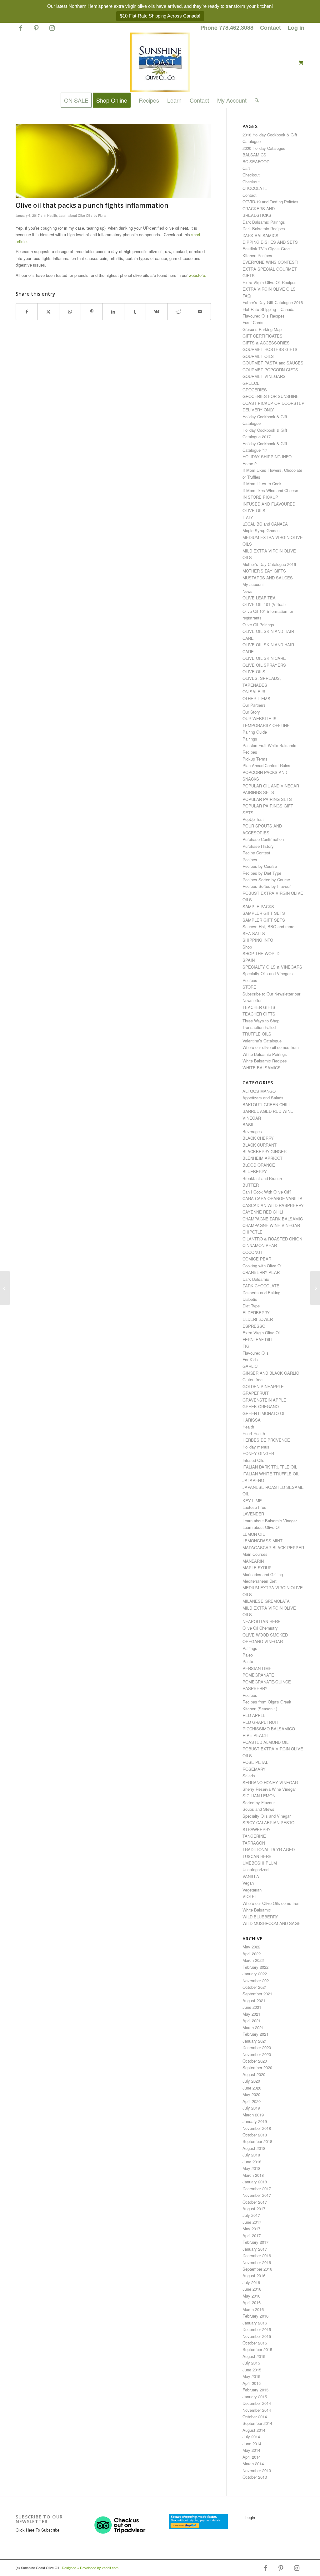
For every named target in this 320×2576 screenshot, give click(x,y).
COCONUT (252, 1252)
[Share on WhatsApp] (70, 312)
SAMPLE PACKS (258, 906)
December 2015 (257, 2329)
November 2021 (257, 1980)
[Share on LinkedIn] (113, 312)
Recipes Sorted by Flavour (267, 886)
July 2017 (251, 2215)
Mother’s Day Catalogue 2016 (269, 564)
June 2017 (252, 2222)
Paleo (248, 1655)
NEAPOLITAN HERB (262, 1621)
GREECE (251, 383)
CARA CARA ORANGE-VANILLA (272, 1198)
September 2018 (257, 2141)
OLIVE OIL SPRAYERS (264, 665)
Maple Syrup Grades (261, 530)
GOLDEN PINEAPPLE (263, 1386)
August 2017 (254, 2209)
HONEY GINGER (258, 1453)
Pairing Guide (255, 732)
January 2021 (255, 2041)
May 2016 (251, 2296)
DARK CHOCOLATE (261, 1286)
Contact (270, 28)
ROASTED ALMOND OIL (265, 1742)
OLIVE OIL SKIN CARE (264, 658)
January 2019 (255, 2121)
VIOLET (250, 1896)
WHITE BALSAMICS (262, 1068)
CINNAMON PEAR (260, 1245)
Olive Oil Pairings (258, 625)
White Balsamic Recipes (265, 1061)
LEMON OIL (254, 1534)
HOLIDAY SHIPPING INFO (267, 457)
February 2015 (255, 2390)
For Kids (250, 1359)
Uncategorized (255, 1869)
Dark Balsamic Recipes (264, 229)
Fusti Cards (253, 322)
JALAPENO (253, 1480)
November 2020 (257, 2054)
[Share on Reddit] (178, 312)
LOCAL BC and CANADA (265, 524)
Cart (246, 168)
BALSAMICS (254, 155)
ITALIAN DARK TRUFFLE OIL (270, 1467)
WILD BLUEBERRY (260, 1917)
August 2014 (254, 2430)
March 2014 (253, 2464)
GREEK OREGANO (261, 1406)
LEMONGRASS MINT (262, 1541)
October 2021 (255, 1987)
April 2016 (252, 2302)
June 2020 (252, 2088)
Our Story (251, 712)
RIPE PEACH (255, 1735)
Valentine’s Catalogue (262, 1041)
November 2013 (257, 2470)
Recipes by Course (260, 866)
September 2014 (257, 2423)
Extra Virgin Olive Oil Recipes (270, 282)
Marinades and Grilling (263, 1574)
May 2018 (251, 2168)
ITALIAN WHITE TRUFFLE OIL (271, 1474)
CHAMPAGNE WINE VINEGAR (271, 1225)
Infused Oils (253, 1460)
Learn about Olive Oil (74, 215)
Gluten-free (252, 1380)
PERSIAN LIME (257, 1668)
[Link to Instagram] (52, 31)
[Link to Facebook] (20, 31)
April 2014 (252, 2457)
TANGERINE (254, 1836)
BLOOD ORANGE (259, 1165)
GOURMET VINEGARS (264, 376)
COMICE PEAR (257, 1259)
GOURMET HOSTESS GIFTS (270, 349)
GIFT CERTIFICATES (262, 336)
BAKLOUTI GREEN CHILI (266, 1105)
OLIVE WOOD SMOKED (265, 1635)
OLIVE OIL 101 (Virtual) (264, 604)
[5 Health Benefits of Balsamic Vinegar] (315, 1288)
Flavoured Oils (256, 1353)
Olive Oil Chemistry (260, 1628)
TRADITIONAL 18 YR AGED (269, 1849)
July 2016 (251, 2282)
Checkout (251, 175)
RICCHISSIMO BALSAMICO (269, 1729)
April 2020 (252, 2101)
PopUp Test (253, 819)
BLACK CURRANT (260, 1145)
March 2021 (253, 2027)
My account (253, 584)
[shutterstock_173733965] (113, 161)
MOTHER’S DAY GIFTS (264, 571)
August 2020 (254, 2074)
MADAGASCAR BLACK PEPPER (273, 1548)
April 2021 (252, 2021)
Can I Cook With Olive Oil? (267, 1192)
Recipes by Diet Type (262, 873)
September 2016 (257, 2269)
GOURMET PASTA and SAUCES (273, 363)
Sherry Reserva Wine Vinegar (269, 1789)
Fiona (102, 215)
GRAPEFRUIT (256, 1393)
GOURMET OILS (258, 356)
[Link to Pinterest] (36, 31)
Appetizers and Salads (263, 1098)
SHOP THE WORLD (261, 953)
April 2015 (252, 2383)
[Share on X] (48, 312)
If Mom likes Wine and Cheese (270, 490)
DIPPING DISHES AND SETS (270, 242)
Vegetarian (252, 1890)
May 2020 (251, 2094)
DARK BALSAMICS (260, 235)
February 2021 (255, 2034)
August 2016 (254, 2276)
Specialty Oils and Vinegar (267, 1816)
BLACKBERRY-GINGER (265, 1151)
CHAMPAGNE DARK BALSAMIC (273, 1219)
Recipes (250, 860)
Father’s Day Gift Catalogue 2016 (273, 302)
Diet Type (251, 1306)
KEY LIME (252, 1501)
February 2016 (255, 2316)
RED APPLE (254, 1715)
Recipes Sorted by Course (266, 880)
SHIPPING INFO (258, 940)
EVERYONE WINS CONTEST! (270, 262)
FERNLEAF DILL (258, 1339)
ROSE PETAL (255, 1762)
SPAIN (249, 960)
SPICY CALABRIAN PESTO (268, 1823)
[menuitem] (227, 28)
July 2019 (251, 2108)
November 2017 (257, 2195)
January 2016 (255, 2323)
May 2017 (251, 2229)
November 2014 (257, 2410)
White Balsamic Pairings (265, 1054)
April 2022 (252, 1954)
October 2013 (255, 2477)
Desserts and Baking (261, 1293)
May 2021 (251, 2014)
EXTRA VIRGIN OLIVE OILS (269, 289)
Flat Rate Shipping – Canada (268, 309)
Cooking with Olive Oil (262, 1266)
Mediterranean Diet (260, 1581)
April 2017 (252, 2235)
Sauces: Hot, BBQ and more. (269, 927)
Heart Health (254, 1433)
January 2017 (255, 2249)
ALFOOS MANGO (259, 1091)
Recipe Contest (256, 853)
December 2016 (257, 2255)
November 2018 (257, 2128)
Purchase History (258, 846)
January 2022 (255, 1974)
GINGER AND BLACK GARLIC (271, 1373)
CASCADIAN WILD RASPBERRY (273, 1205)
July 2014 (251, 2437)
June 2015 (252, 2370)
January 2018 (255, 2182)
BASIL (248, 1125)
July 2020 (251, 2081)
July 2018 (251, 2155)
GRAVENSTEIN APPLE (264, 1400)
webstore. (197, 275)
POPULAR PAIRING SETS (267, 799)
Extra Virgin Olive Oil (262, 1333)
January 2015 (255, 2397)
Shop (247, 947)
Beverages (252, 1131)
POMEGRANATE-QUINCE (267, 1682)
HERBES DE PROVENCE (266, 1440)
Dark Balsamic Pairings (264, 222)
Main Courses (255, 1554)
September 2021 (257, 1994)
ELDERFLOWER (258, 1319)
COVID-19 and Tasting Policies (270, 202)
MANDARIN (253, 1561)
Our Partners (254, 705)
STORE (249, 987)
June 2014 (252, 2444)
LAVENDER (253, 1514)
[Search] (255, 100)
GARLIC (250, 1366)
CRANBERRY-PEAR (261, 1272)
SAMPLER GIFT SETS (264, 913)
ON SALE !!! (254, 692)
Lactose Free (254, 1507)
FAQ (247, 296)
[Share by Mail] (200, 312)
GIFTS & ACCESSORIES (266, 343)
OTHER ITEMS (256, 698)
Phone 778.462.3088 (227, 28)
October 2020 (255, 2061)
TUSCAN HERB (257, 1856)
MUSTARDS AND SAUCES (268, 578)
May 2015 (251, 2376)
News (247, 591)
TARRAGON (254, 1843)
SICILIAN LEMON (259, 1796)
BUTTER (251, 1185)
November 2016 (257, 2262)
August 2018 (254, 2148)
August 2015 (254, 2356)
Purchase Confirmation (263, 839)
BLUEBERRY (255, 1171)
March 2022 (253, 1960)
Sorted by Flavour (259, 1802)
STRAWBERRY (257, 1829)
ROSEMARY (254, 1769)
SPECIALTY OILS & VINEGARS (272, 967)
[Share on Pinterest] (92, 312)
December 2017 (257, 2189)
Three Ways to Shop (261, 1021)
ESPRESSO (254, 1326)
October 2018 (255, 2135)
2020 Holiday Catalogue (264, 148)
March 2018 (253, 2175)
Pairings (250, 739)
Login (250, 2517)
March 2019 (253, 2115)
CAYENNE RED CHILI (263, 1212)
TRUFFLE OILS (257, 1034)
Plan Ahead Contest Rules (266, 765)
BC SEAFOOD (256, 162)
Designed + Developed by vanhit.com (90, 2568)
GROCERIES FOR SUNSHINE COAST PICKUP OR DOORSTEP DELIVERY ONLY (273, 403)
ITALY (248, 517)
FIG (246, 1346)
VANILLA (251, 1876)
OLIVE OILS (254, 672)
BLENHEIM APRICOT (262, 1158)
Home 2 (250, 463)
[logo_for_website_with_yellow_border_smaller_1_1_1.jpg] (160, 62)
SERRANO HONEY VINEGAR (270, 1782)
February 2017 (255, 2242)
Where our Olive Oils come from (272, 1903)
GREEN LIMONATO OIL (265, 1413)
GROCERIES (255, 390)
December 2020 (257, 2047)
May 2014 (251, 2450)
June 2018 (252, 2162)
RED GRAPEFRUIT (260, 1722)
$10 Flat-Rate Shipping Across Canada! (160, 16)
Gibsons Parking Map (262, 329)
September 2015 (257, 2349)
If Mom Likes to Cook (262, 484)
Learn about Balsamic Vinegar (270, 1521)
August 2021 (254, 2001)
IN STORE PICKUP (260, 497)
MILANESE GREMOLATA (266, 1601)
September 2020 (257, 2067)
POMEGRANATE (258, 1675)
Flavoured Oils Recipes (264, 316)
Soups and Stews (258, 1809)
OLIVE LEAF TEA (259, 598)
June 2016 (252, 2289)
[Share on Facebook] (27, 312)
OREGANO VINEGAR (263, 1641)
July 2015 (251, 2363)
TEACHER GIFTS (259, 1007)
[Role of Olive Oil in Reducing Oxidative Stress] (5, 1288)
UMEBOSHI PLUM (260, 1863)
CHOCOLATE (255, 188)
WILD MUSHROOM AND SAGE (272, 1923)
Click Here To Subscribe (37, 2530)
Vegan (248, 1883)
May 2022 (251, 1947)
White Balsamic (257, 1910)
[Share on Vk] (157, 312)
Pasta (248, 1661)
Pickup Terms (255, 759)
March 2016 (253, 2309)
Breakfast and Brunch (262, 1178)
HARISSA (252, 1420)
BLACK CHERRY (258, 1138)
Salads (249, 1776)
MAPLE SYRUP (257, 1568)
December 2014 (257, 2403)
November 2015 (257, 2336)
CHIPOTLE (252, 1232)
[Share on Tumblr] (135, 312)
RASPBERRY (255, 1688)
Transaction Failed (259, 1027)
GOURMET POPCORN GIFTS (270, 370)
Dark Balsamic (256, 1279)
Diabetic (250, 1299)
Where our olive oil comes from (271, 1047)
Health (52, 215)
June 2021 (252, 2007)
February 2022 (255, 1967)
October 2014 (255, 2417)
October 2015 (255, 2343)
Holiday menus (256, 1447)
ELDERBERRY (256, 1313)
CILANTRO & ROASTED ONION (272, 1239)
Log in (296, 28)
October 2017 (255, 2202)
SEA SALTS (254, 933)
